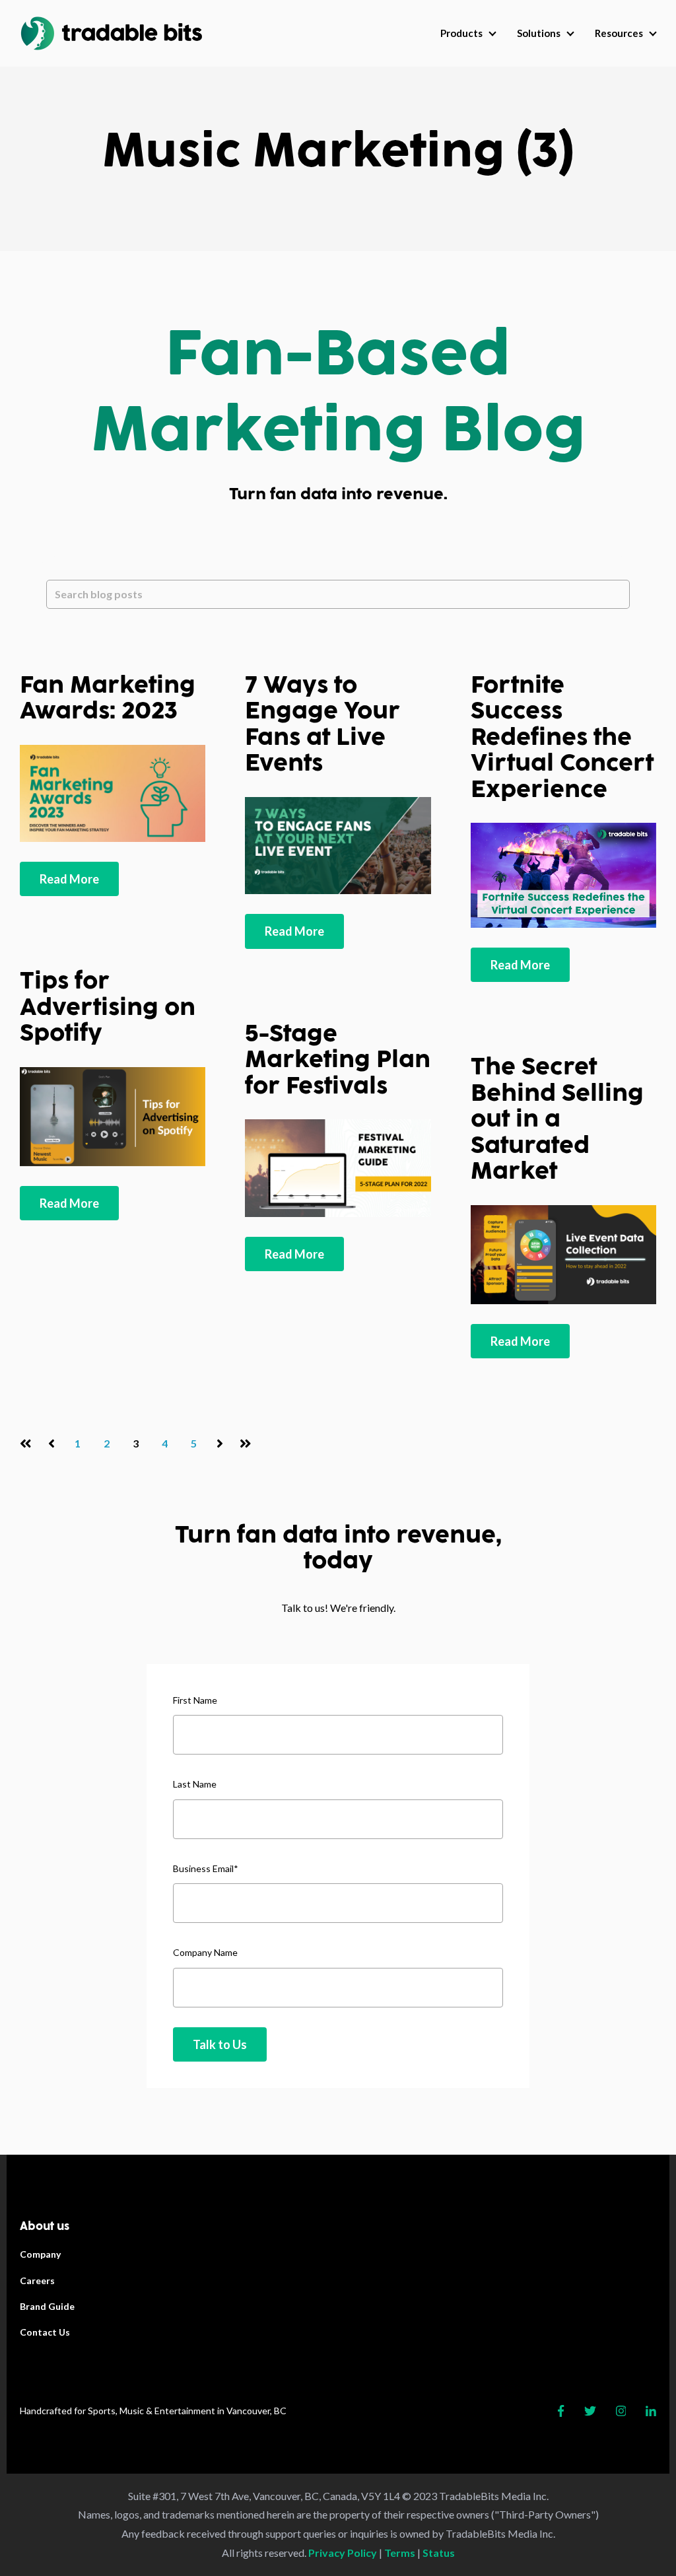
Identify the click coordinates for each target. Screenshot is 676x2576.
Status (439, 2553)
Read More (69, 879)
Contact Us (45, 2332)
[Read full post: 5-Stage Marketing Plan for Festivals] (338, 1168)
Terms (400, 2553)
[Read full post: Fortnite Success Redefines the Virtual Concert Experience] (563, 875)
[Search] (66, 623)
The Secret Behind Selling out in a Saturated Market (557, 1119)
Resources (619, 33)
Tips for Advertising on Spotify (108, 1007)
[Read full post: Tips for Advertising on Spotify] (113, 1116)
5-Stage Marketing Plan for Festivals (338, 1060)
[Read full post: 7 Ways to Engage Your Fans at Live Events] (338, 846)
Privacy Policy (343, 2553)
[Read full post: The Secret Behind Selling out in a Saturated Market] (563, 1254)
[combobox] (338, 594)
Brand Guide (47, 2306)
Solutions (539, 33)
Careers (37, 2280)
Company (40, 2254)
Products (461, 33)
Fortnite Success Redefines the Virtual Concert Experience (562, 738)
